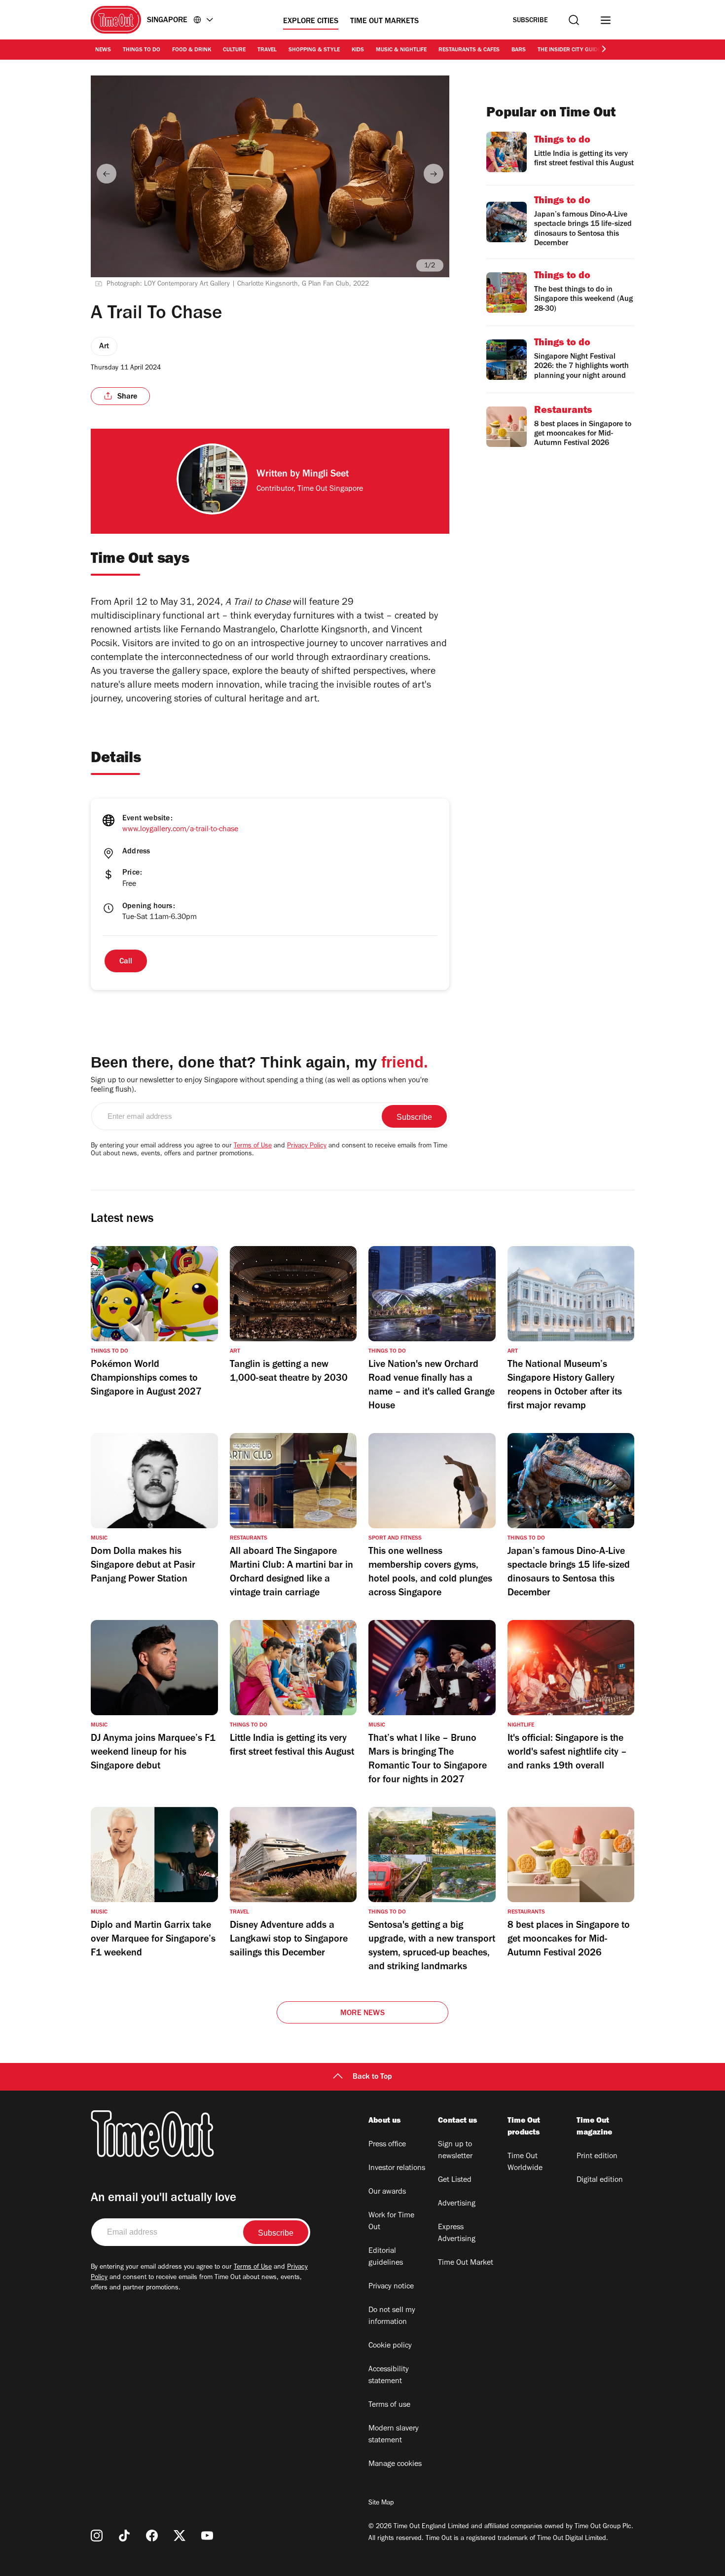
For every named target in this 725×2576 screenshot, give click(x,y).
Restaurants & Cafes (469, 50)
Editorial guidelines (386, 2257)
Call (126, 962)
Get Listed (455, 2180)
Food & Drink (192, 50)
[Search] (574, 20)
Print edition (597, 2157)
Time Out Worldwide (525, 2163)
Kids (358, 50)
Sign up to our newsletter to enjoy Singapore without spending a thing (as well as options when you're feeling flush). (259, 1086)
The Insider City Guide (569, 50)
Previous (107, 174)
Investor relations (397, 2169)
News (103, 50)
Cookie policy (390, 2346)
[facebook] (152, 2536)
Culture (234, 50)
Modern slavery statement (394, 2435)
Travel (267, 50)
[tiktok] (124, 2536)
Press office (387, 2145)
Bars (519, 50)
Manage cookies (395, 2465)
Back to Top (372, 2077)
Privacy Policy (307, 1146)
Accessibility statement (389, 2376)
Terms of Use (253, 1146)
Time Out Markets (384, 22)
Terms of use (389, 2405)
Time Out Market (466, 2263)
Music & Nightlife (401, 50)
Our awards (387, 2192)
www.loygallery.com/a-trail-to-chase (180, 830)
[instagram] (97, 2536)
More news (362, 2014)
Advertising (457, 2204)
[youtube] (207, 2536)
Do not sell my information (392, 2317)
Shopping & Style (314, 50)
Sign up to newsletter (455, 2151)
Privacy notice (391, 2287)
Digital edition (600, 2180)
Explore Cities (311, 22)
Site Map (381, 2503)
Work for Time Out (391, 2222)
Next (434, 174)
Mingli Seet (326, 475)
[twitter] (180, 2536)
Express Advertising (457, 2234)
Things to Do (142, 50)
